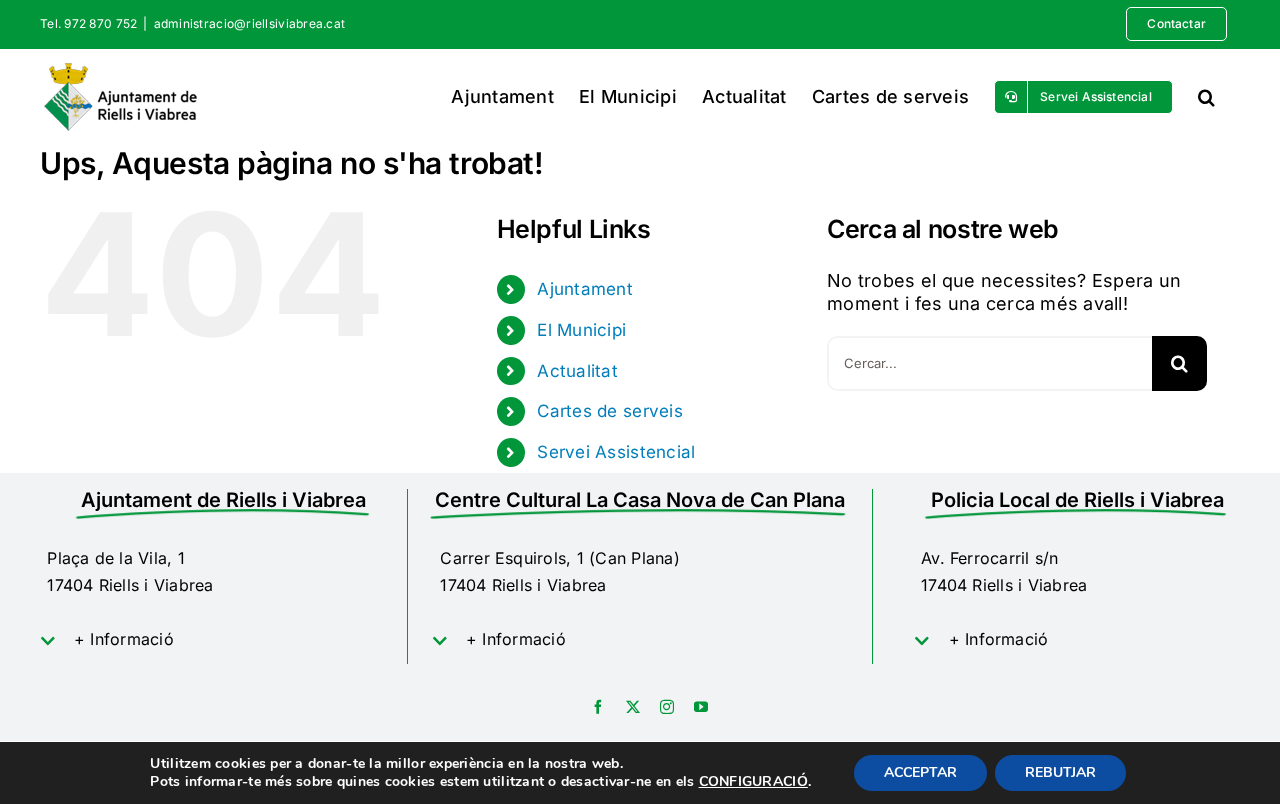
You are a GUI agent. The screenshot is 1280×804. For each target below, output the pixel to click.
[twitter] (633, 707)
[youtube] (701, 707)
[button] (1206, 96)
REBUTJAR (1060, 772)
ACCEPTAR (920, 772)
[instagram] (667, 707)
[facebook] (598, 707)
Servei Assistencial (616, 452)
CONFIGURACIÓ (753, 782)
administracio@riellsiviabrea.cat (250, 23)
